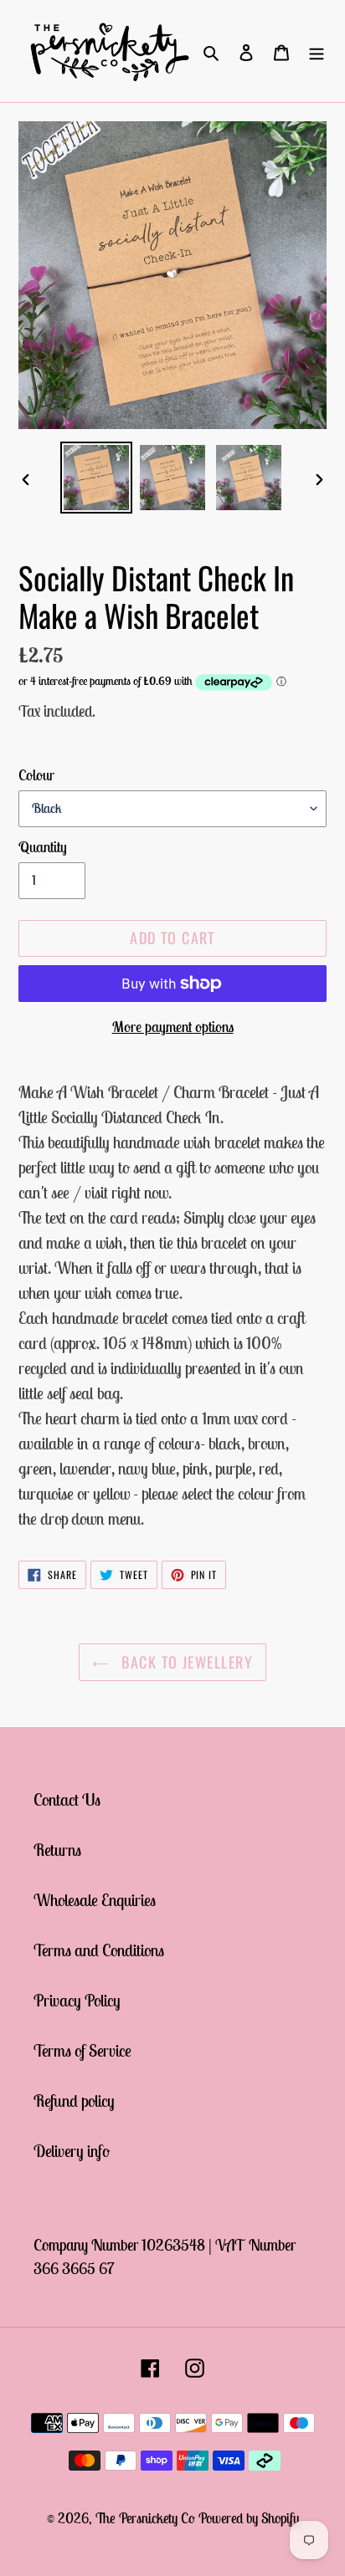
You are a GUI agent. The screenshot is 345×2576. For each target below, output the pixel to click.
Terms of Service (82, 2050)
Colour (36, 775)
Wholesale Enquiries (95, 1900)
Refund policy (74, 2101)
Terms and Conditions (99, 1950)
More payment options (173, 1027)
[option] (97, 478)
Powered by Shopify (249, 2518)
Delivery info (72, 2151)
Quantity (43, 847)
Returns (57, 1850)
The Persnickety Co (147, 2518)
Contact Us (67, 1799)
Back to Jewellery (185, 1662)
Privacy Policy (77, 2000)
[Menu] (317, 51)
